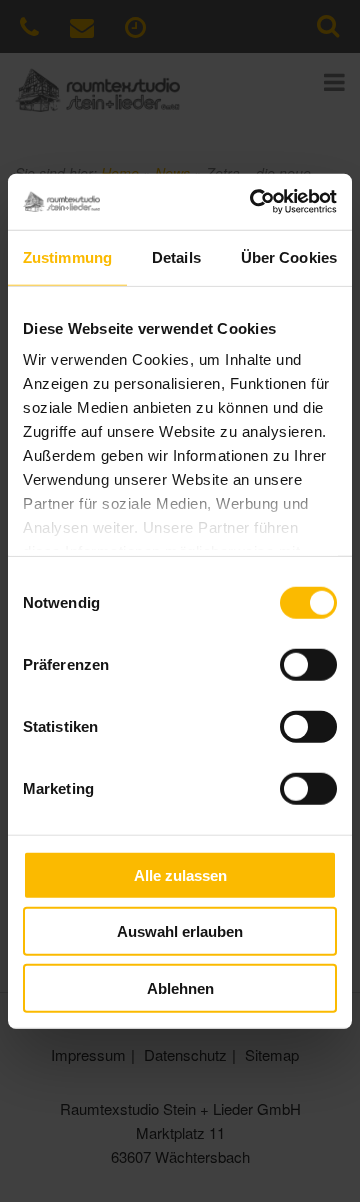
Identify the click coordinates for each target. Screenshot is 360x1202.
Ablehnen (180, 987)
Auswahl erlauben (180, 931)
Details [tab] (176, 256)
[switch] (308, 664)
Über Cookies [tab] (289, 256)
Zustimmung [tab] (67, 256)
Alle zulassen (180, 874)
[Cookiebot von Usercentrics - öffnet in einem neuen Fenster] (254, 202)
